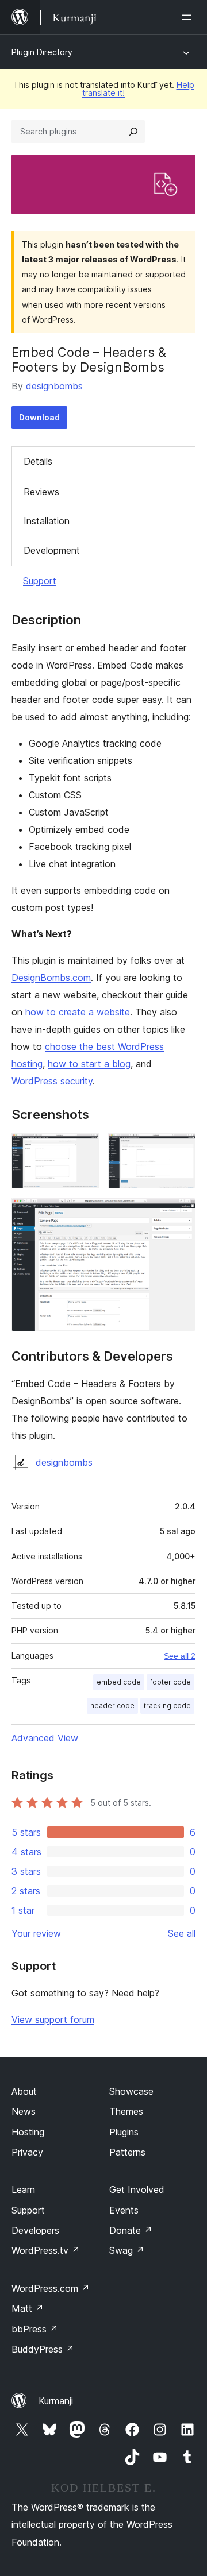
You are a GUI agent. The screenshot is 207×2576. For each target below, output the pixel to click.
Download (39, 417)
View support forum (53, 2019)
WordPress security (52, 1081)
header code (112, 1706)
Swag (127, 2250)
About (24, 2091)
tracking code (167, 1706)
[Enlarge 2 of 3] (180, 1149)
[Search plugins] (133, 132)
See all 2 (180, 1656)
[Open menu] (189, 17)
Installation (47, 521)
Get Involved (137, 2189)
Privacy (27, 2152)
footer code (170, 1682)
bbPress (35, 2329)
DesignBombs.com (51, 978)
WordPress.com (51, 2288)
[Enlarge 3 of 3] (180, 1213)
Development (52, 550)
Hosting (28, 2132)
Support (40, 581)
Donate (131, 2230)
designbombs (54, 386)
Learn (23, 2189)
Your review (36, 1933)
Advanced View (45, 1738)
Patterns (127, 2152)
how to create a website (78, 1012)
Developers (35, 2230)
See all (182, 1933)
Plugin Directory (42, 52)
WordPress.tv (46, 2250)
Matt (28, 2308)
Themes (126, 2111)
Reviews (41, 492)
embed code (119, 1682)
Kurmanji (56, 2401)
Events (124, 2210)
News (24, 2111)
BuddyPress (43, 2349)
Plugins (124, 2132)
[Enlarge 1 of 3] (83, 1149)
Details (38, 461)
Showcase (131, 2091)
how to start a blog (89, 1064)
